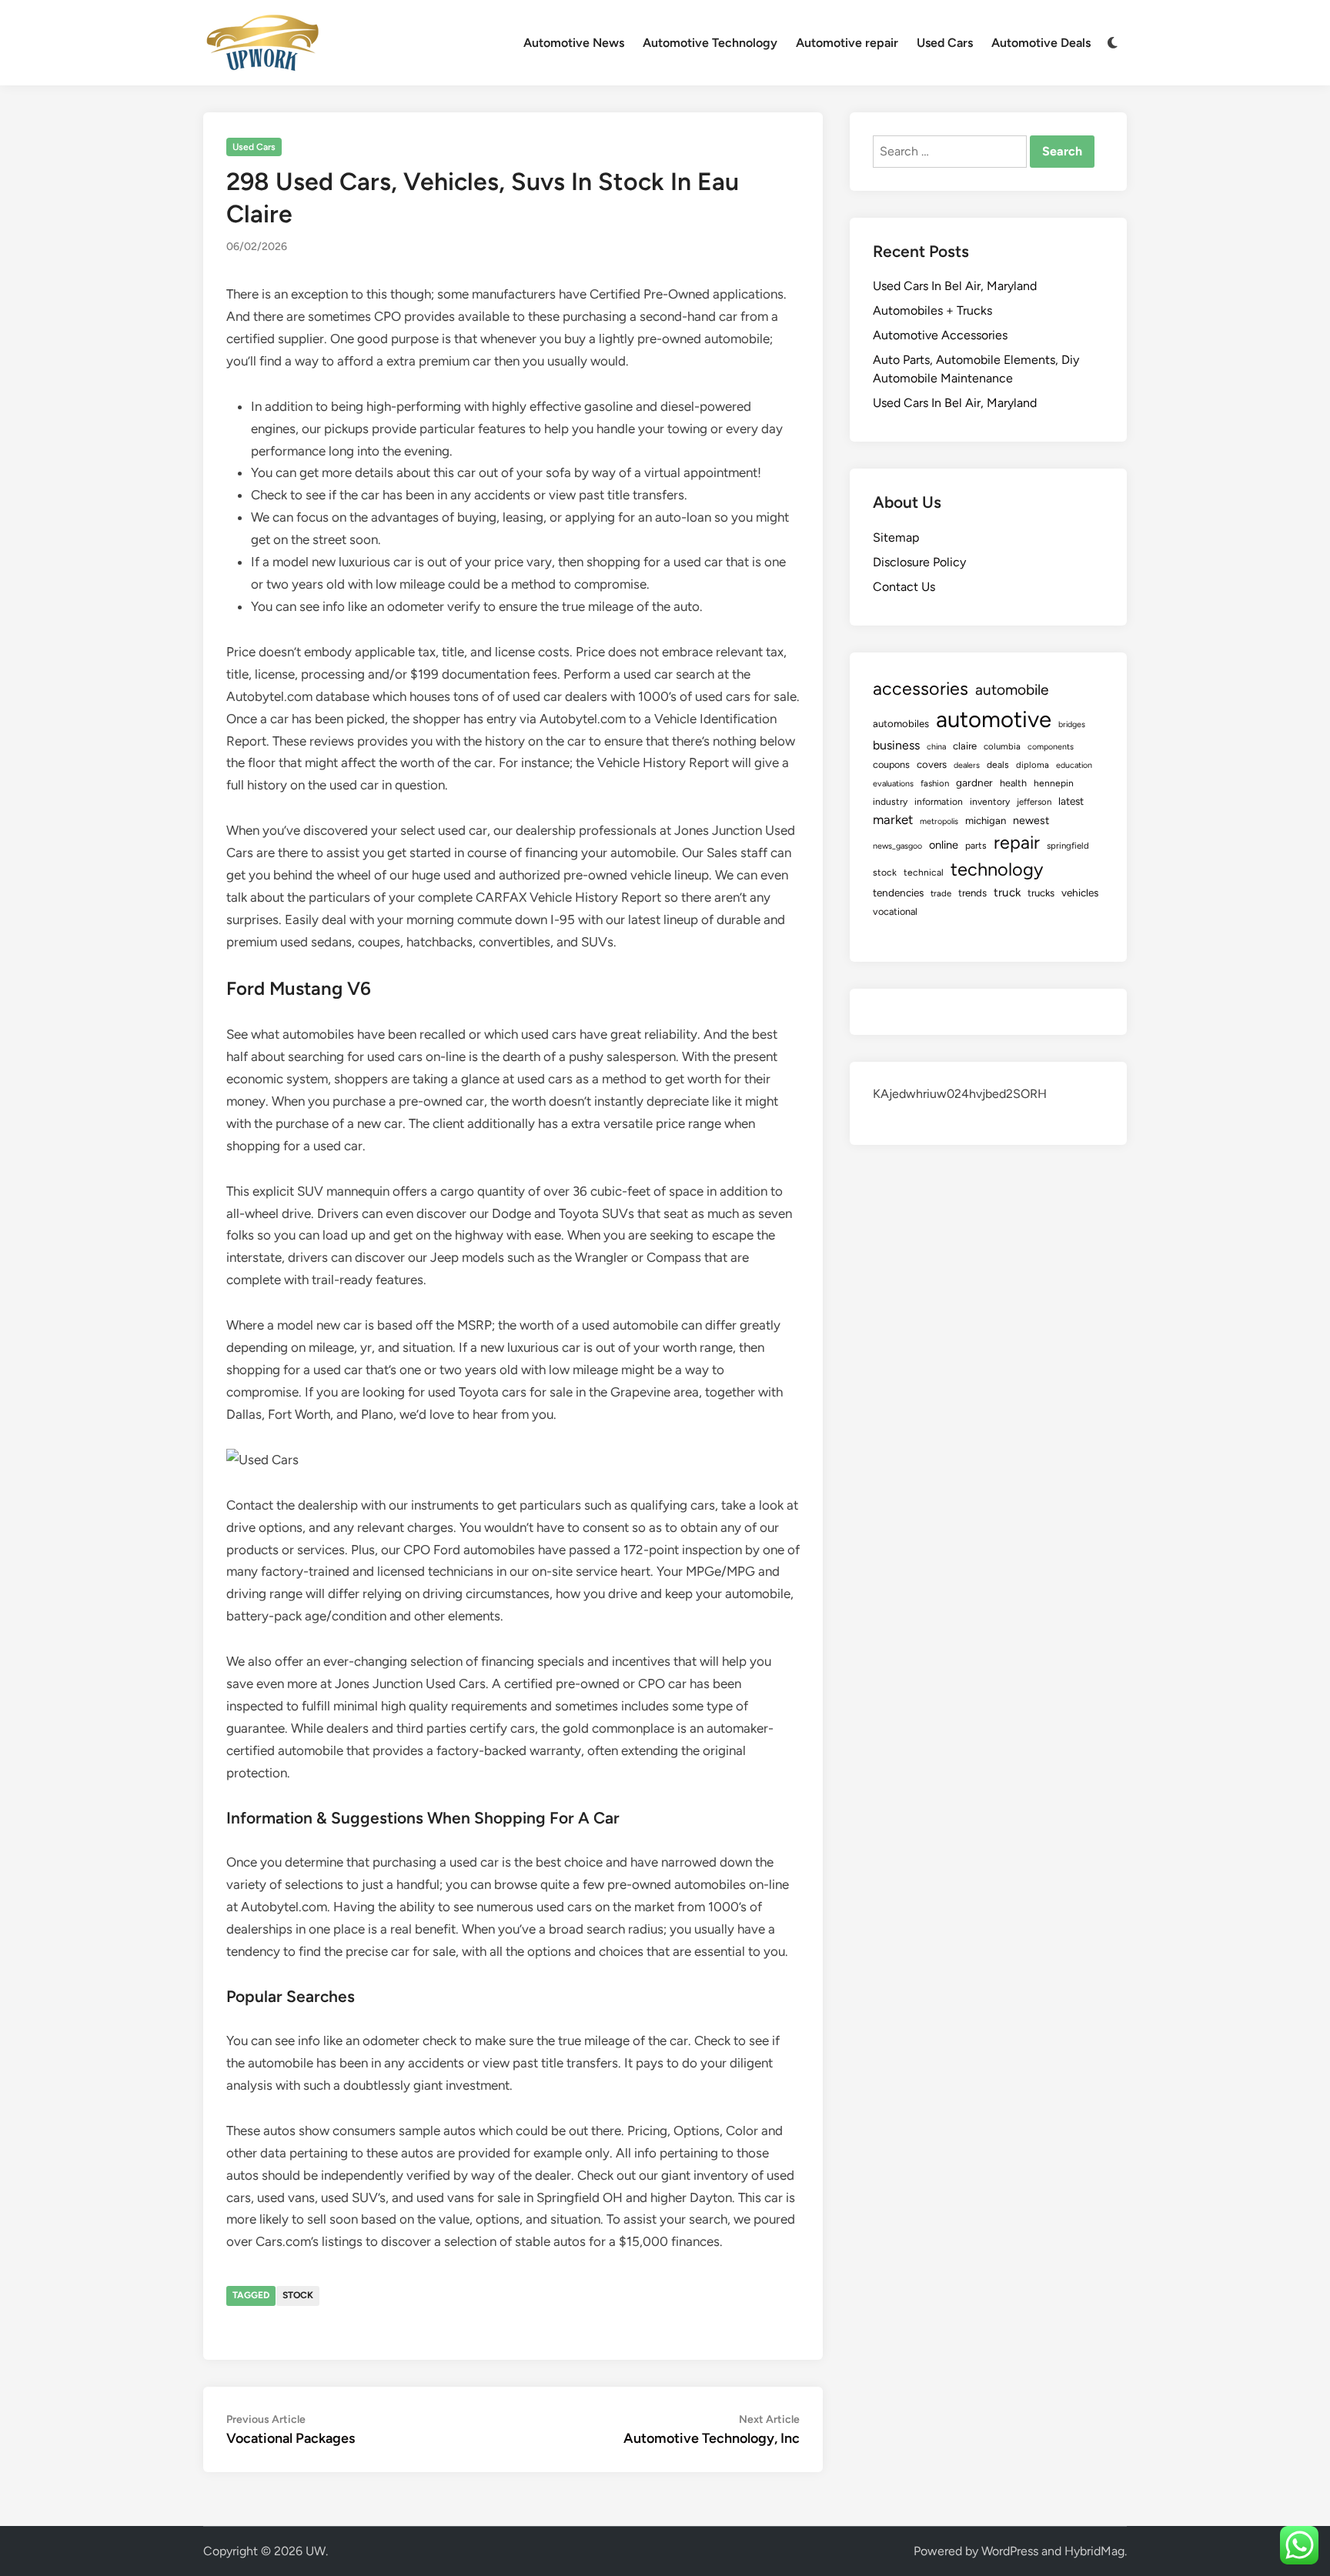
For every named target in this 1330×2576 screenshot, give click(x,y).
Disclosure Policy (919, 562)
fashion (935, 783)
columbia (1002, 746)
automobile (1012, 690)
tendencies (898, 893)
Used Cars (945, 43)
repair (1017, 843)
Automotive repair (847, 43)
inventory (990, 802)
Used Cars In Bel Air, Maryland (955, 286)
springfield (1068, 846)
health (1013, 783)
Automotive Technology (710, 43)
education (1074, 765)
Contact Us (904, 587)
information (939, 802)
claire (965, 746)
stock (298, 2295)
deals (998, 765)
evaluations (893, 784)
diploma (1033, 765)
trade (941, 893)
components (1051, 747)
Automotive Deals (1041, 43)
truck (1007, 893)
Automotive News (574, 43)
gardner (974, 782)
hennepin (1054, 783)
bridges (1072, 724)
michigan (986, 820)
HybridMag (1094, 2551)
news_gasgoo (897, 846)
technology (997, 869)
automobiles (901, 723)
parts (976, 846)
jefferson (1034, 802)
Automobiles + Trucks (932, 310)
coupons (891, 764)
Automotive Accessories (940, 335)
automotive (994, 719)
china (936, 747)
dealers (967, 765)
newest (1031, 821)
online (944, 845)
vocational (895, 911)
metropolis (939, 821)
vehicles (1080, 893)
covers (932, 764)
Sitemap (896, 537)
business (896, 745)
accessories (921, 689)
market (893, 819)
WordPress (1010, 2551)
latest (1071, 801)
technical (924, 873)
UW (316, 2551)
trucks (1041, 893)
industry (890, 802)
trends (972, 893)
